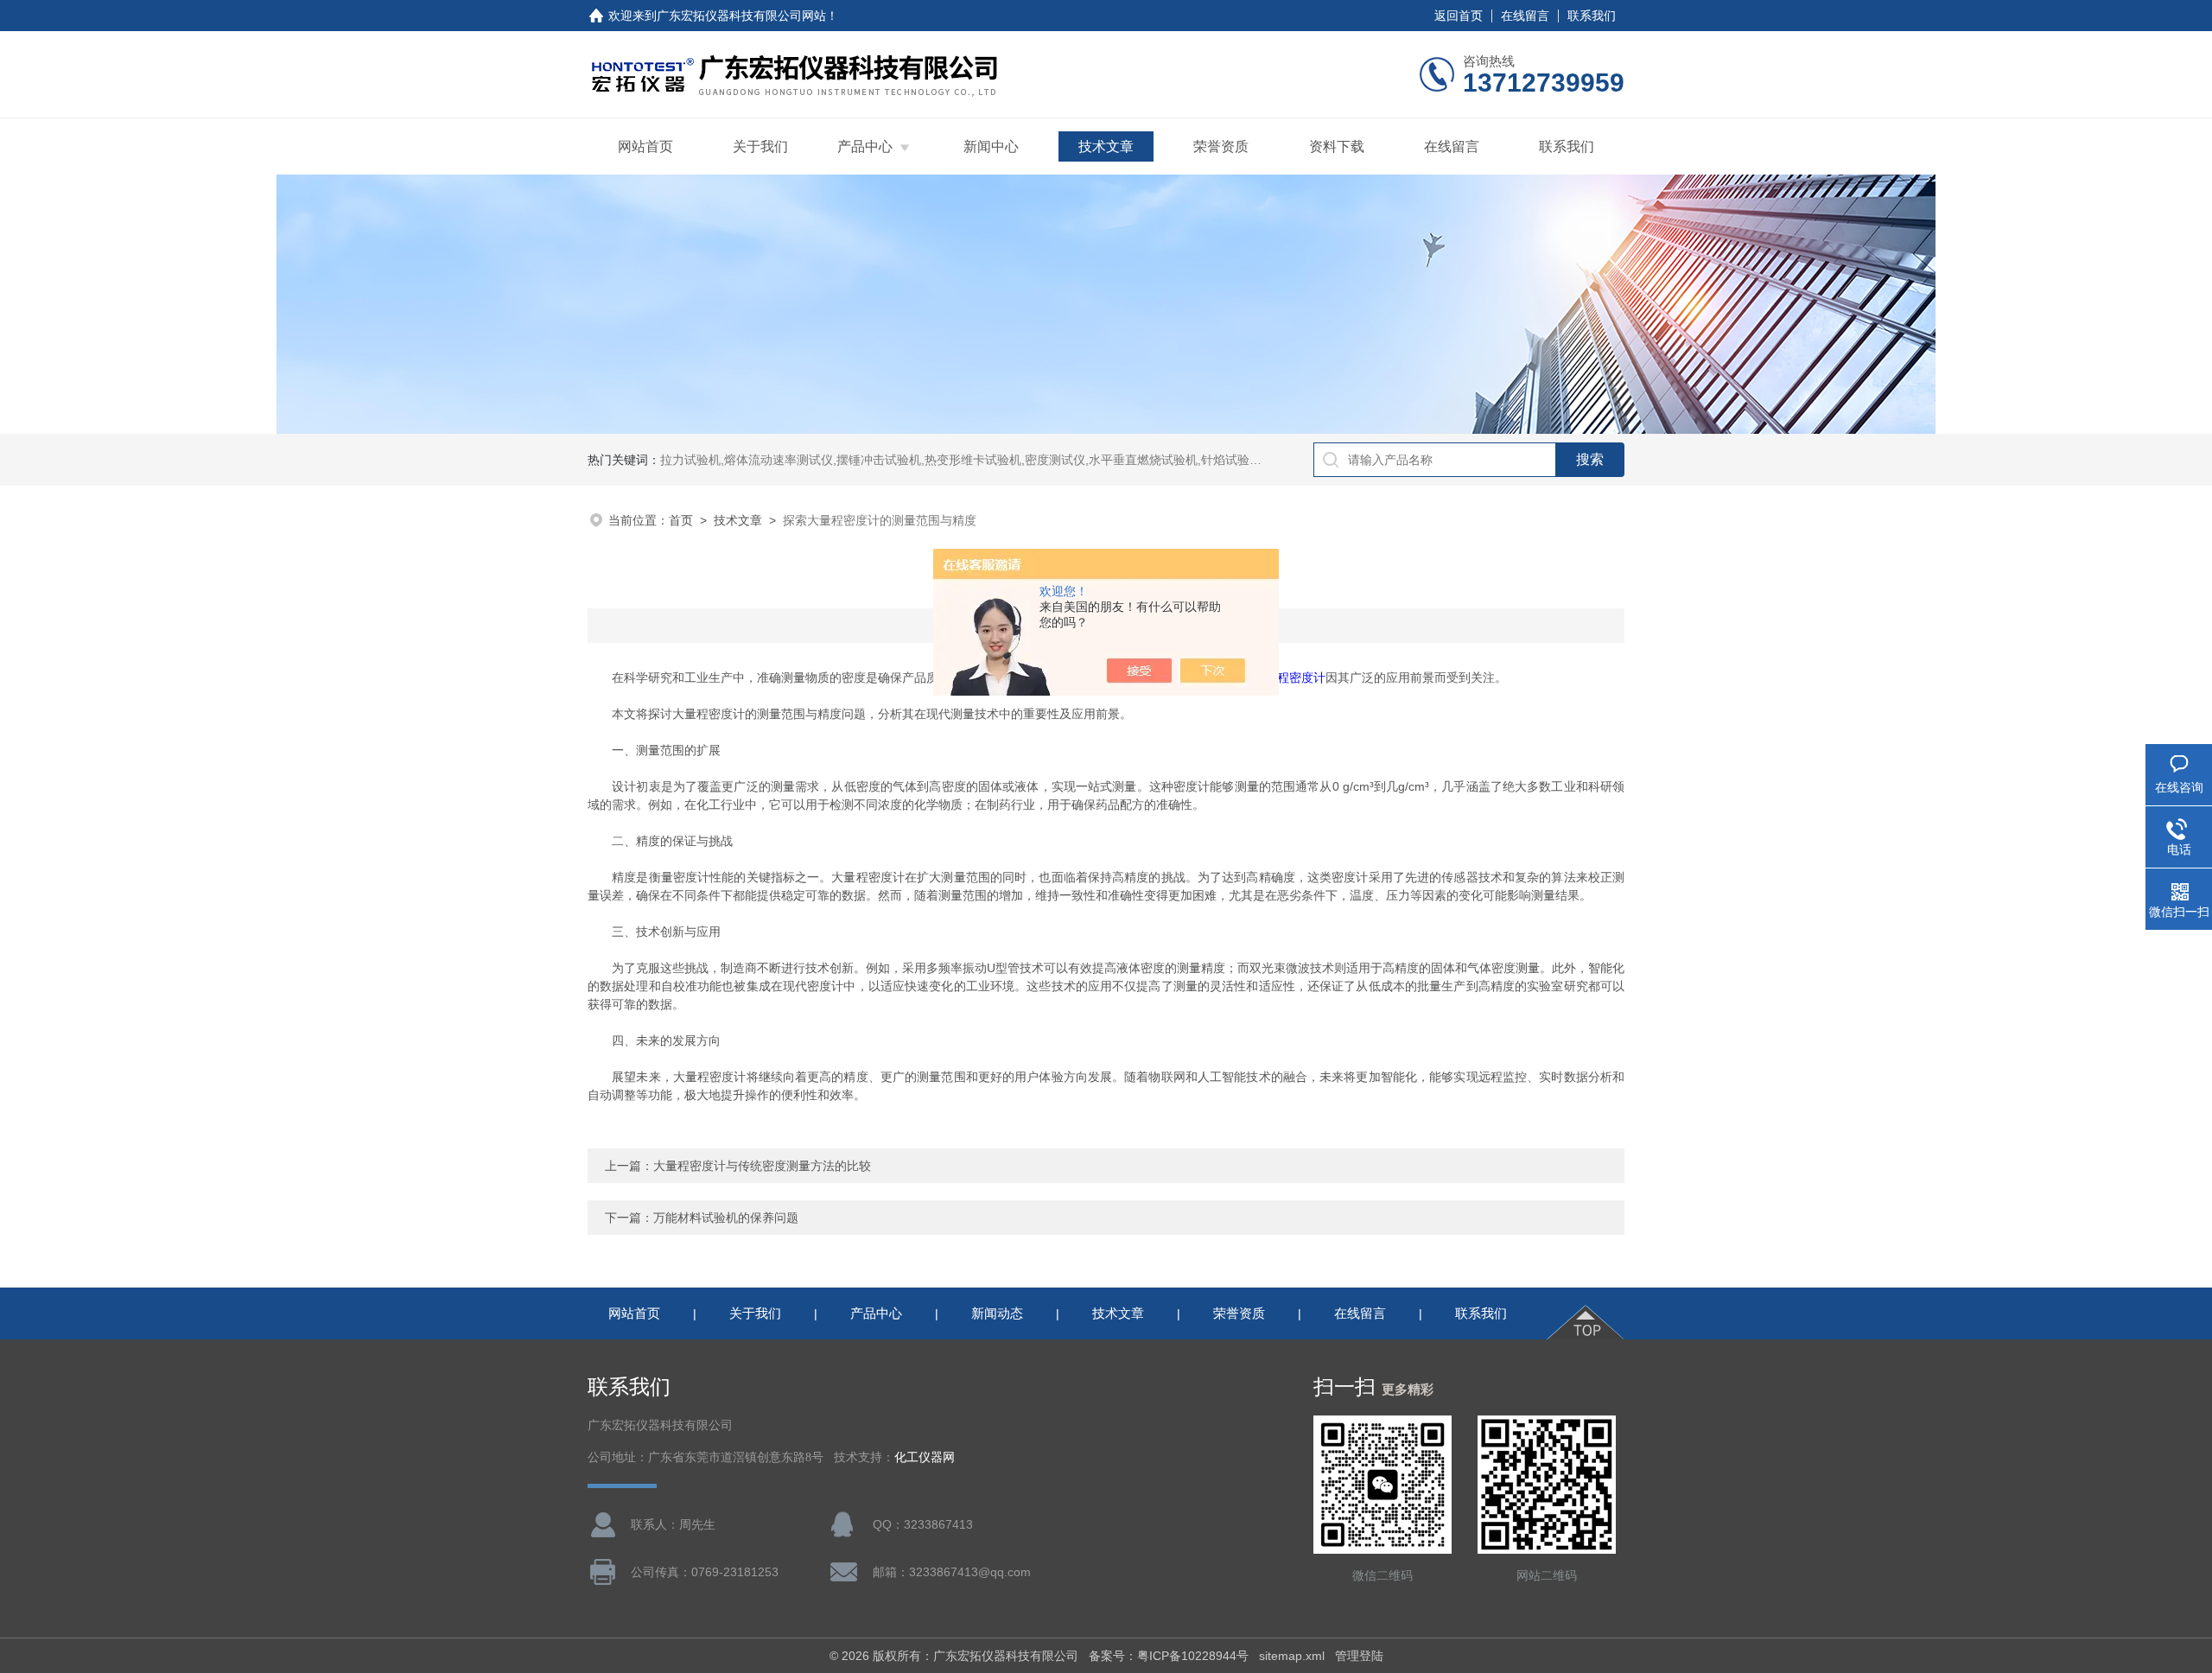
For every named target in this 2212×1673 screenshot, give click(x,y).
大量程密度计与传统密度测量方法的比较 (762, 1166)
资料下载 (1337, 146)
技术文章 (1106, 146)
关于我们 (760, 146)
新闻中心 (991, 146)
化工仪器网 (925, 1457)
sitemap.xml (1292, 1656)
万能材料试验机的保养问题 (726, 1218)
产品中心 (865, 146)
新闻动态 (997, 1313)
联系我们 (1592, 16)
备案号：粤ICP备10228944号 (1169, 1656)
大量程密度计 (1289, 677)
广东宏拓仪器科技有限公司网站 (741, 16)
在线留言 (1525, 16)
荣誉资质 (1221, 146)
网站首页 (645, 146)
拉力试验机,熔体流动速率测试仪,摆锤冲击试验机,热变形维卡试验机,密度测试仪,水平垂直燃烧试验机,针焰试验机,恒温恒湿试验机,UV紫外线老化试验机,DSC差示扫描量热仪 (1120, 460)
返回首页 (1459, 16)
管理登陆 (1359, 1656)
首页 (681, 520)
